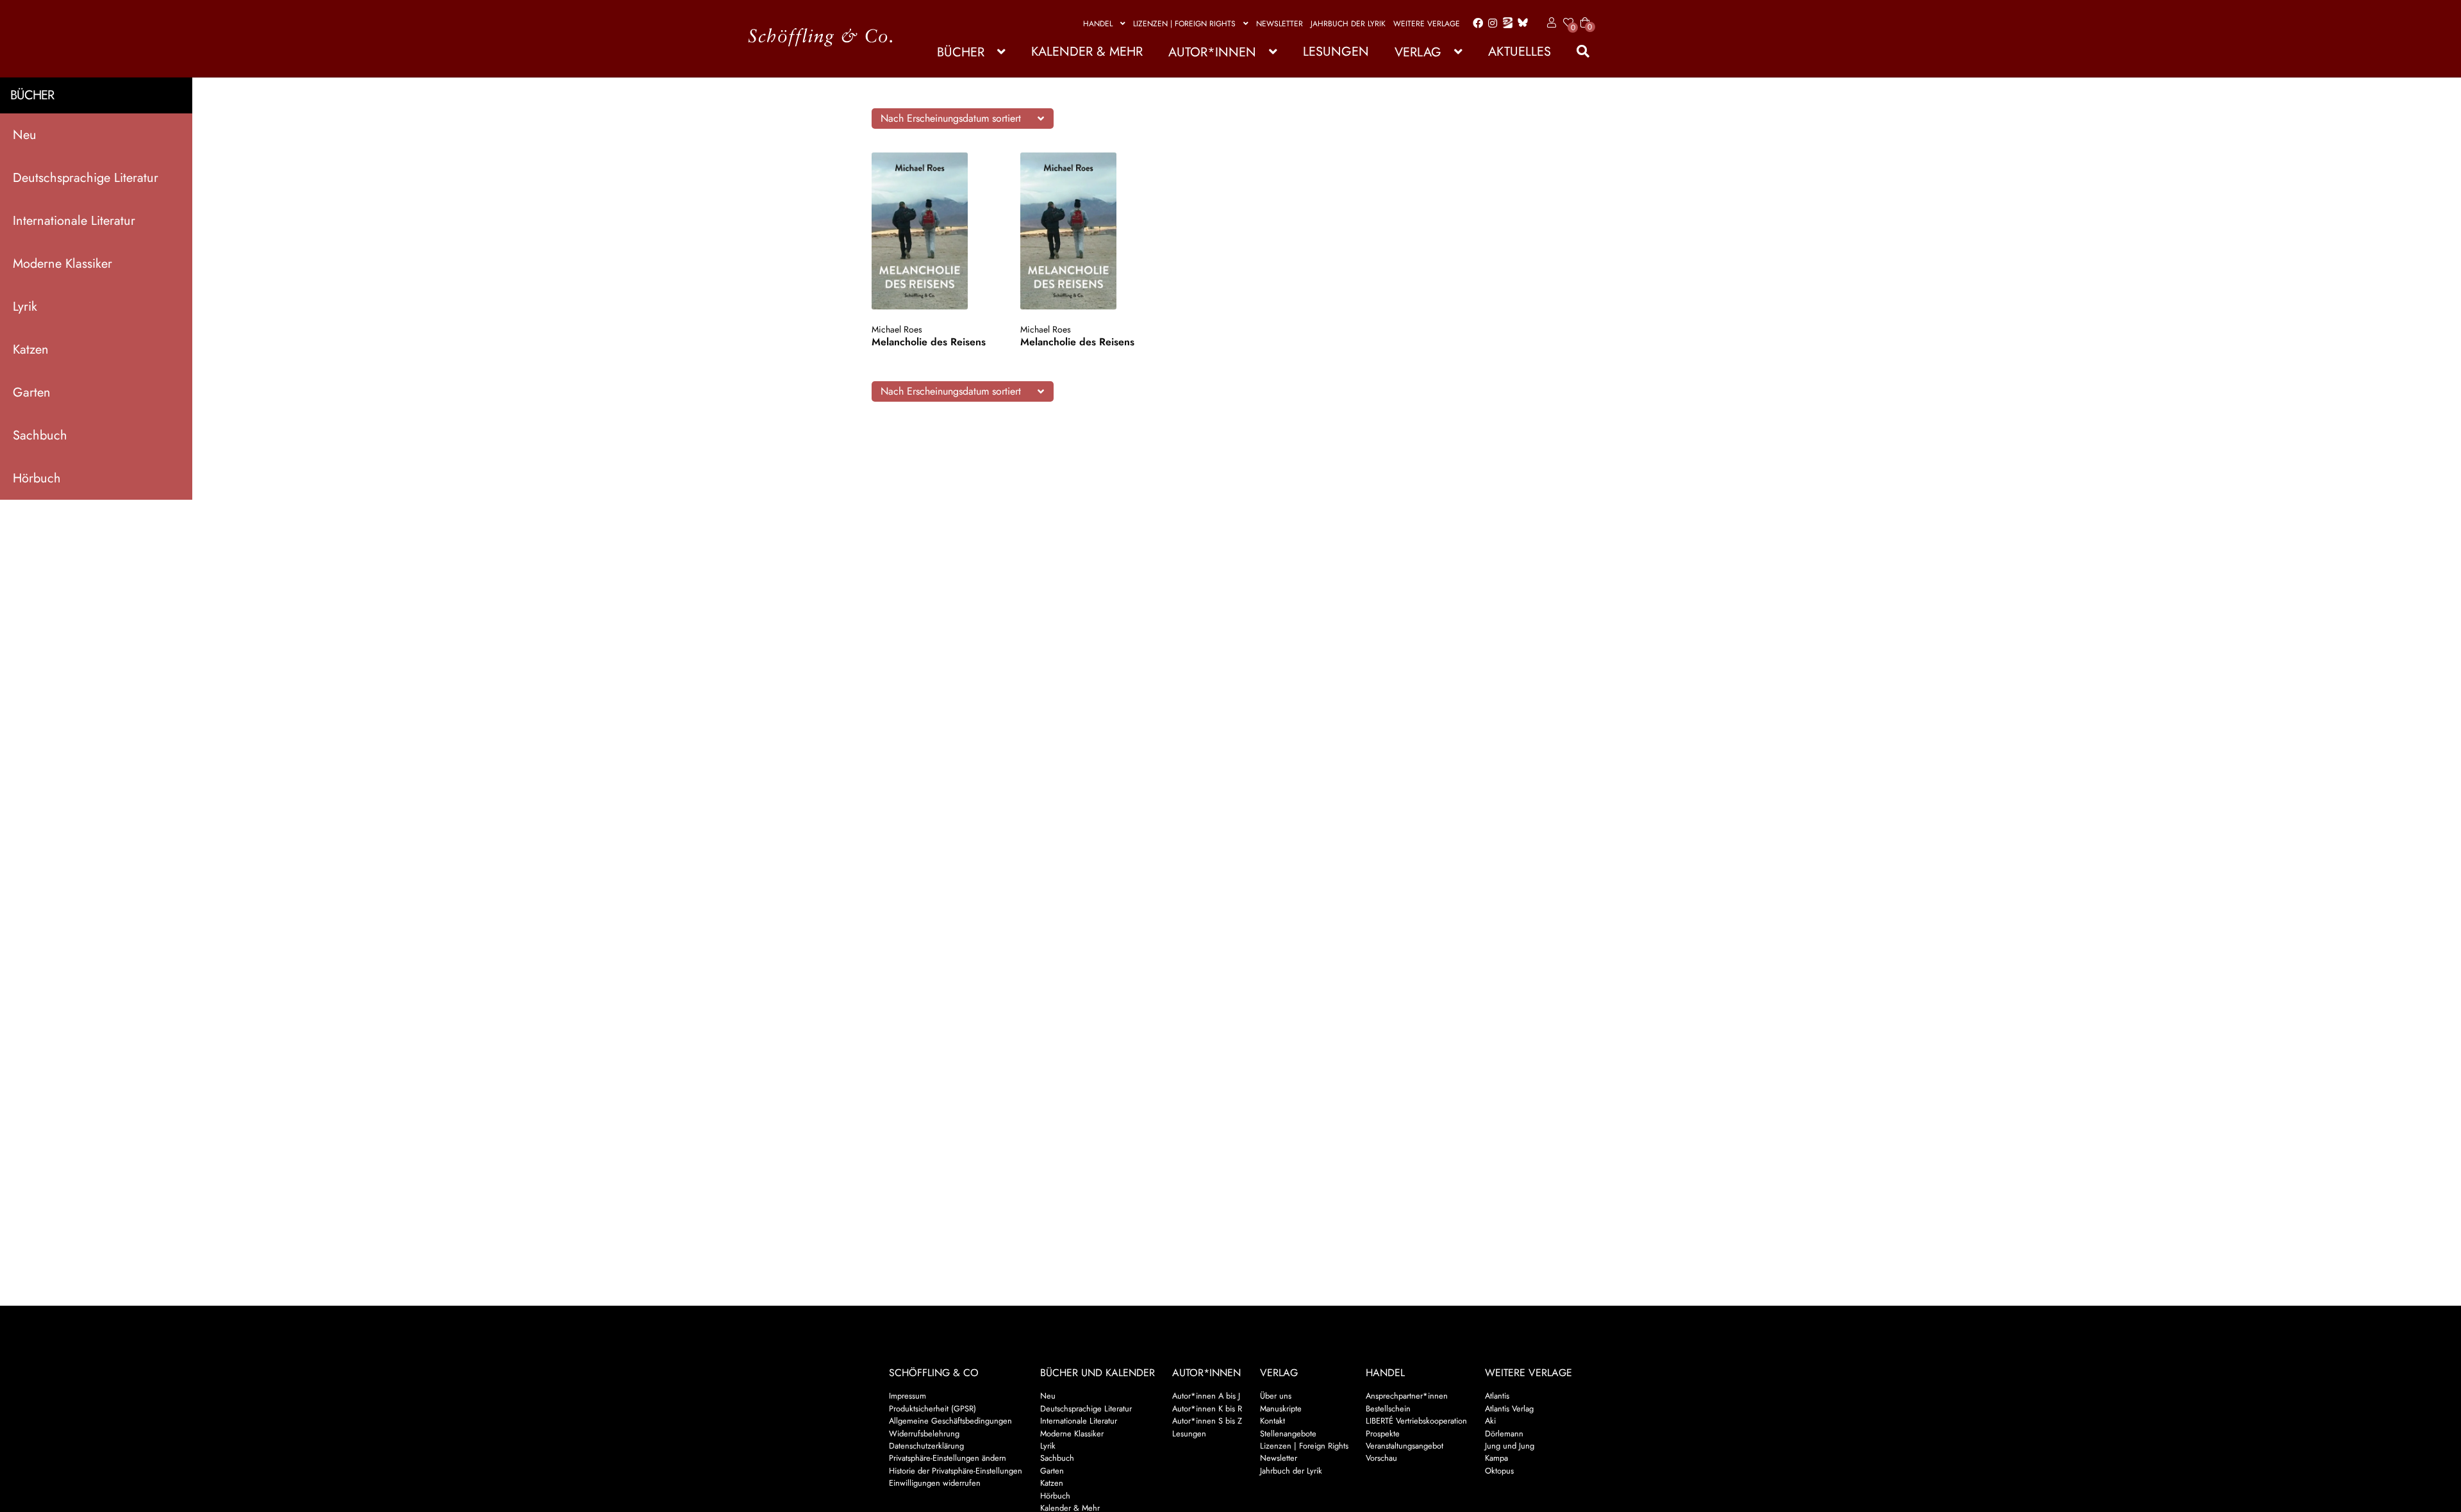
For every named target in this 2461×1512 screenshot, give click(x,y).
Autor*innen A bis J (1206, 1396)
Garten (32, 392)
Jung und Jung (1510, 1446)
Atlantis (1497, 1396)
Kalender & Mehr (1087, 52)
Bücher (961, 52)
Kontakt (1272, 1421)
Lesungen (1336, 52)
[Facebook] (1475, 24)
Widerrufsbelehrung (924, 1434)
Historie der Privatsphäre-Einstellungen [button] (956, 1471)
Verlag (1418, 52)
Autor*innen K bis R (1207, 1409)
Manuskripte (1281, 1409)
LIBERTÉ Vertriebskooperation (1416, 1421)
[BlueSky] (1520, 23)
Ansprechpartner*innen (1407, 1396)
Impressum (907, 1396)
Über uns (1276, 1396)
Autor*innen (1212, 52)
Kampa (1496, 1458)
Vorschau (1381, 1458)
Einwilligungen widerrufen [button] (935, 1483)
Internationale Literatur (74, 221)
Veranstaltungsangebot (1405, 1446)
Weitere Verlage (1427, 24)
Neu (25, 135)
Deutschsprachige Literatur (86, 178)
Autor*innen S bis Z (1207, 1421)
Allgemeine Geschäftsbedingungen (950, 1421)
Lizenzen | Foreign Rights (1184, 24)
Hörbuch (37, 478)
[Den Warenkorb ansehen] (1585, 15)
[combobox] (963, 119)
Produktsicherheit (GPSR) (932, 1409)
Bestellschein (1388, 1409)
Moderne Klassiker (62, 264)
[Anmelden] (1549, 23)
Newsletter (1280, 24)
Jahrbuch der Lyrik (1348, 24)
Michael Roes (897, 329)
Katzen (31, 349)
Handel (1098, 24)
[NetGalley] (1505, 24)
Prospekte (1383, 1434)
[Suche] (1577, 52)
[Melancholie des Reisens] (932, 231)
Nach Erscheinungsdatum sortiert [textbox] (951, 118)
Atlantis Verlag (1509, 1409)
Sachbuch (40, 435)
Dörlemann (1504, 1434)
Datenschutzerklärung (926, 1446)
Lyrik (25, 307)
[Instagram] (1490, 24)
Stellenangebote (1288, 1434)
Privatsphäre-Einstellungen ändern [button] (948, 1458)
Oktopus (1499, 1471)
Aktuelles (1520, 52)
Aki (1490, 1421)
